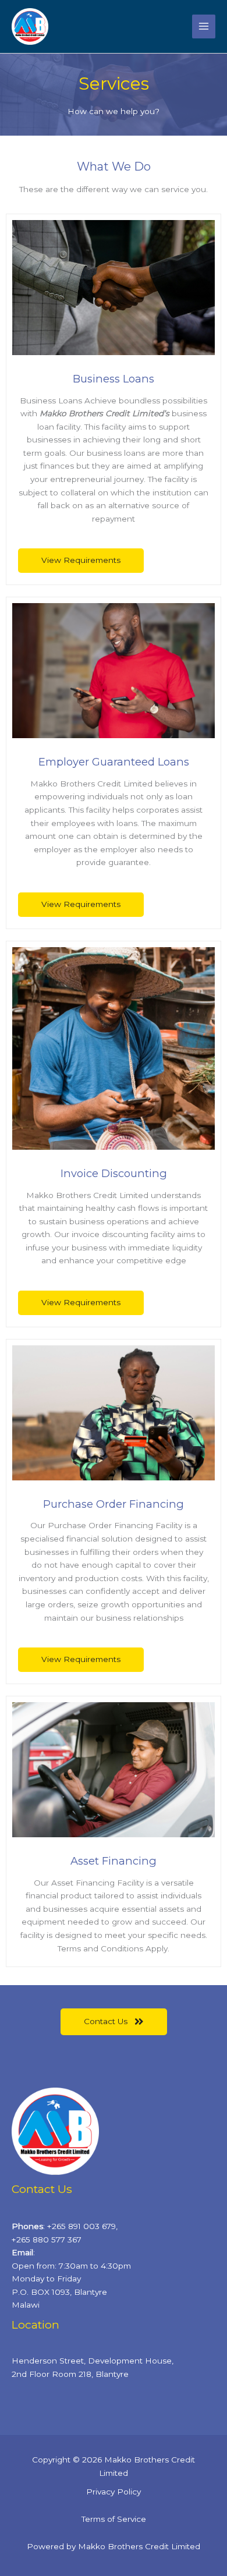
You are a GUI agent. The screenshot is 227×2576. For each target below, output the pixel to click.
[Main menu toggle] (204, 26)
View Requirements (81, 560)
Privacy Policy (114, 2492)
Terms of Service (114, 2519)
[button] (114, 2022)
